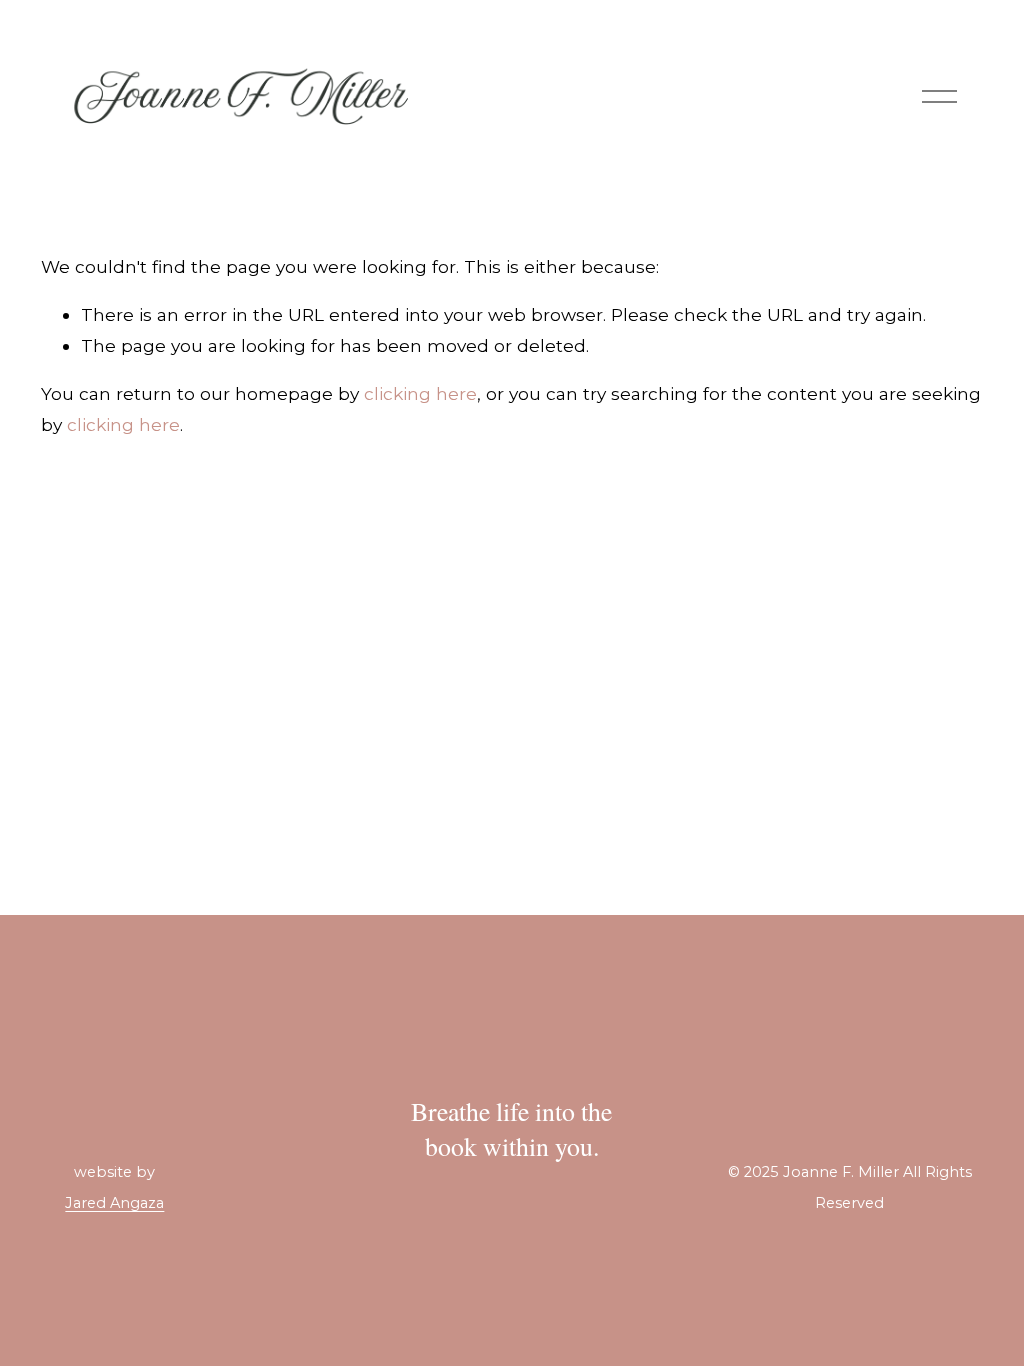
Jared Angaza (114, 1203)
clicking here (420, 393)
